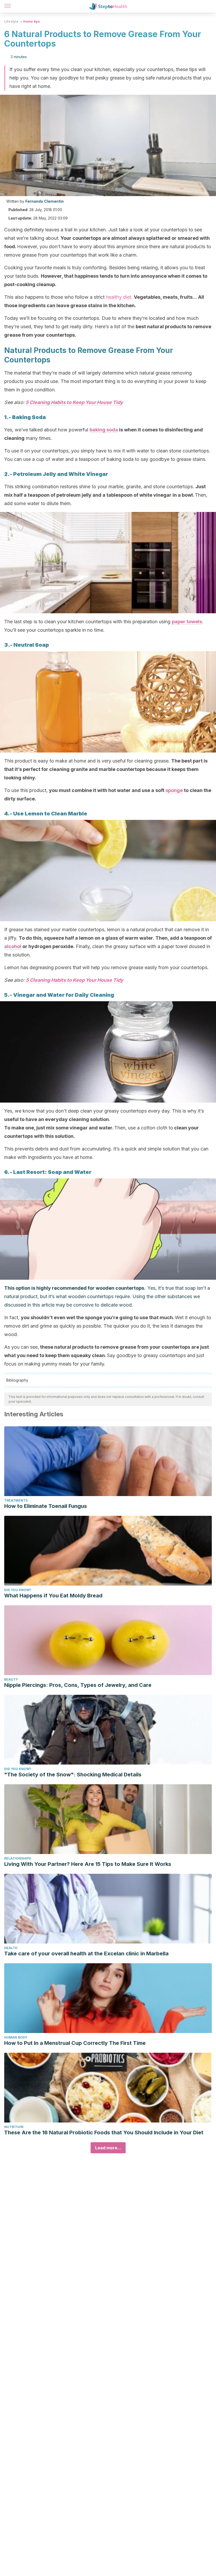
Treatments (16, 1500)
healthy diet (119, 297)
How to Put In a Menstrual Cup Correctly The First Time (75, 2043)
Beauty (11, 1679)
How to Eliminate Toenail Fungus (46, 1506)
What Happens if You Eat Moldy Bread (53, 1596)
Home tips (31, 21)
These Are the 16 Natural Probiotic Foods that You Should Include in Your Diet (104, 2132)
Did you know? (18, 1590)
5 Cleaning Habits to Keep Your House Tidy (74, 402)
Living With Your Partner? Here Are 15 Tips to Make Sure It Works (88, 1864)
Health (11, 1948)
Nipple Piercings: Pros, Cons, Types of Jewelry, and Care (78, 1685)
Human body (16, 2037)
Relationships (18, 1858)
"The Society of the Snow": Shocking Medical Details (73, 1775)
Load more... (108, 2148)
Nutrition (14, 2127)
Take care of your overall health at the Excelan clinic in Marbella (86, 1954)
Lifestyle (11, 21)
